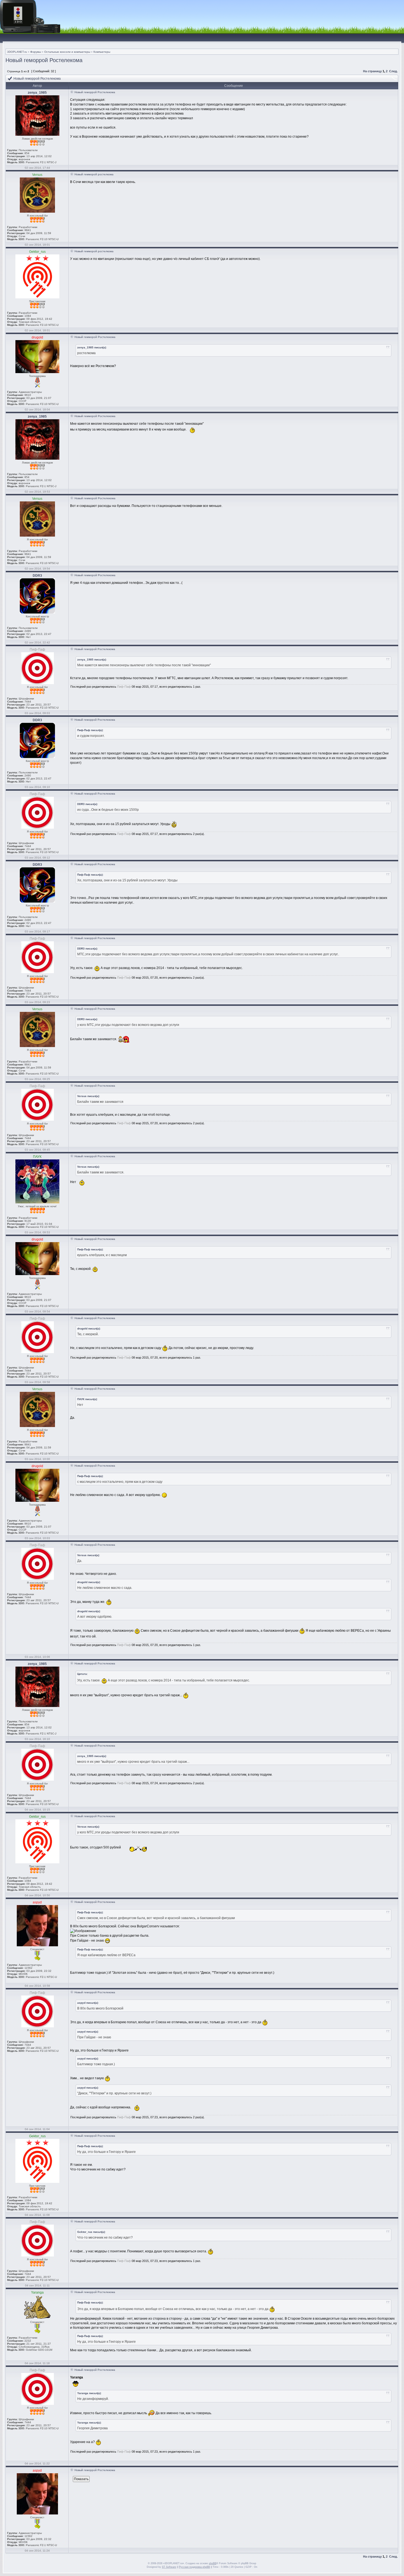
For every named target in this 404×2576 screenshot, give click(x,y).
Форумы (36, 52)
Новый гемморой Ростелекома (95, 337)
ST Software (169, 2567)
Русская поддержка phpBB (194, 2567)
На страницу (372, 71)
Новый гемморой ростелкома (94, 174)
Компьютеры (102, 52)
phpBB (213, 2563)
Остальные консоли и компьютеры (67, 52)
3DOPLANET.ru (17, 52)
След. (393, 71)
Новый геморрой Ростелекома (44, 60)
